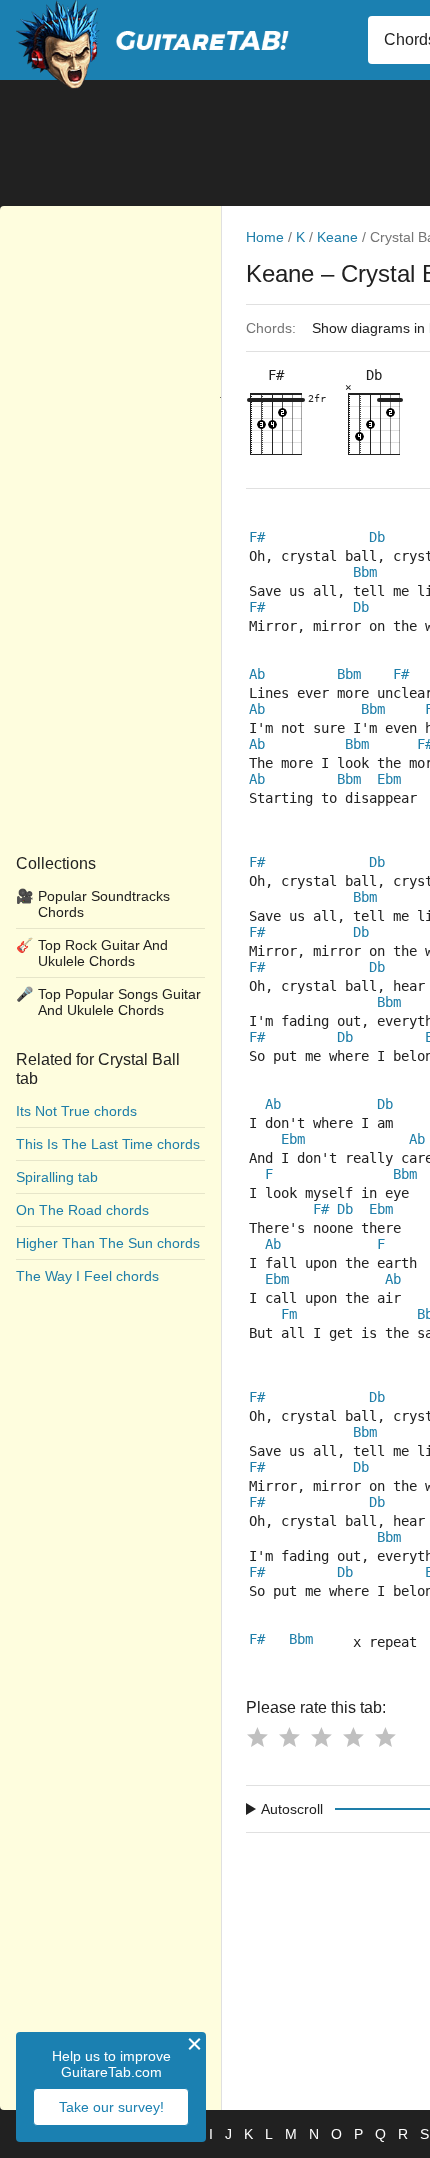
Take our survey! (111, 2107)
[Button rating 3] (321, 1737)
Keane (337, 237)
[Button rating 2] (289, 1737)
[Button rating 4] (353, 1737)
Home (265, 237)
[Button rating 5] (385, 1737)
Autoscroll (292, 1809)
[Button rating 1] (257, 1737)
